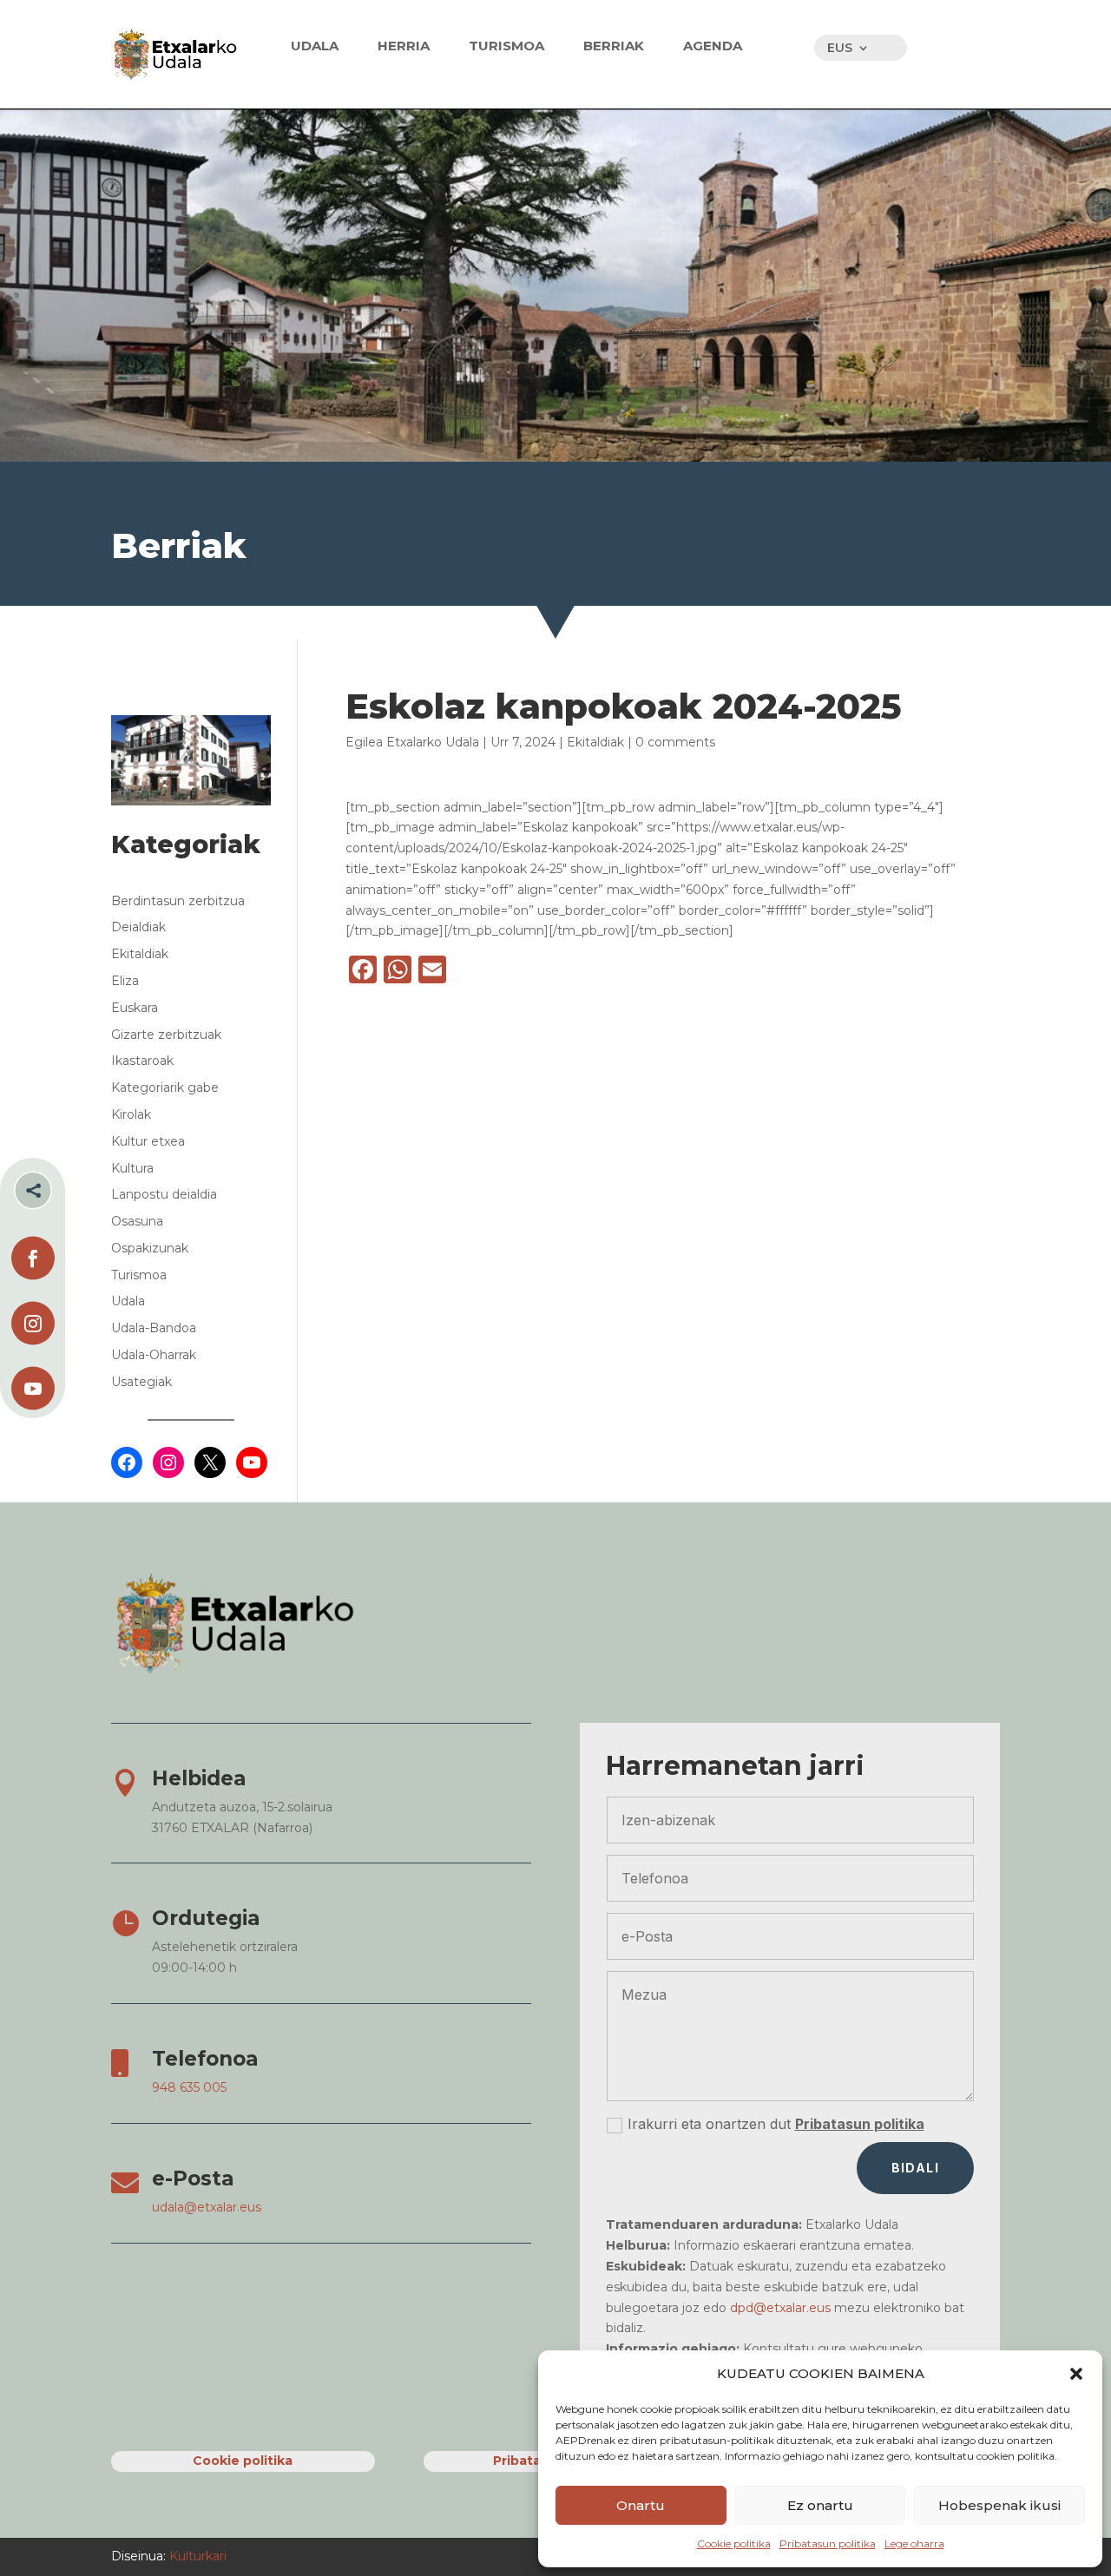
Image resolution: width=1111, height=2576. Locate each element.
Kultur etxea (148, 1141)
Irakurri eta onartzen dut (776, 2124)
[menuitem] (315, 46)
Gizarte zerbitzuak (166, 1035)
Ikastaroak (142, 1061)
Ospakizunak (150, 1248)
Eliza (125, 981)
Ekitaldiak (595, 742)
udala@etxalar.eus (207, 2207)
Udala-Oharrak (154, 1355)
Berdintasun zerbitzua (178, 901)
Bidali (915, 2168)
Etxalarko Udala (433, 742)
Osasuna (137, 1221)
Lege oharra (914, 2543)
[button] (1076, 2374)
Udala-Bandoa (154, 1328)
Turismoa (139, 1275)
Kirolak (131, 1114)
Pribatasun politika (828, 2543)
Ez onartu (820, 2505)
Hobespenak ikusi (999, 2505)
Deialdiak (138, 927)
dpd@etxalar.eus (780, 2308)
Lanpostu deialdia (164, 1194)
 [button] (33, 1190)
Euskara (135, 1008)
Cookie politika (734, 2543)
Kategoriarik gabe (165, 1088)
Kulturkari (196, 2556)
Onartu (641, 2505)
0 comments (675, 742)
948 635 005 (189, 2087)
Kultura (132, 1168)
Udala (128, 1301)
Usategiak (141, 1382)
